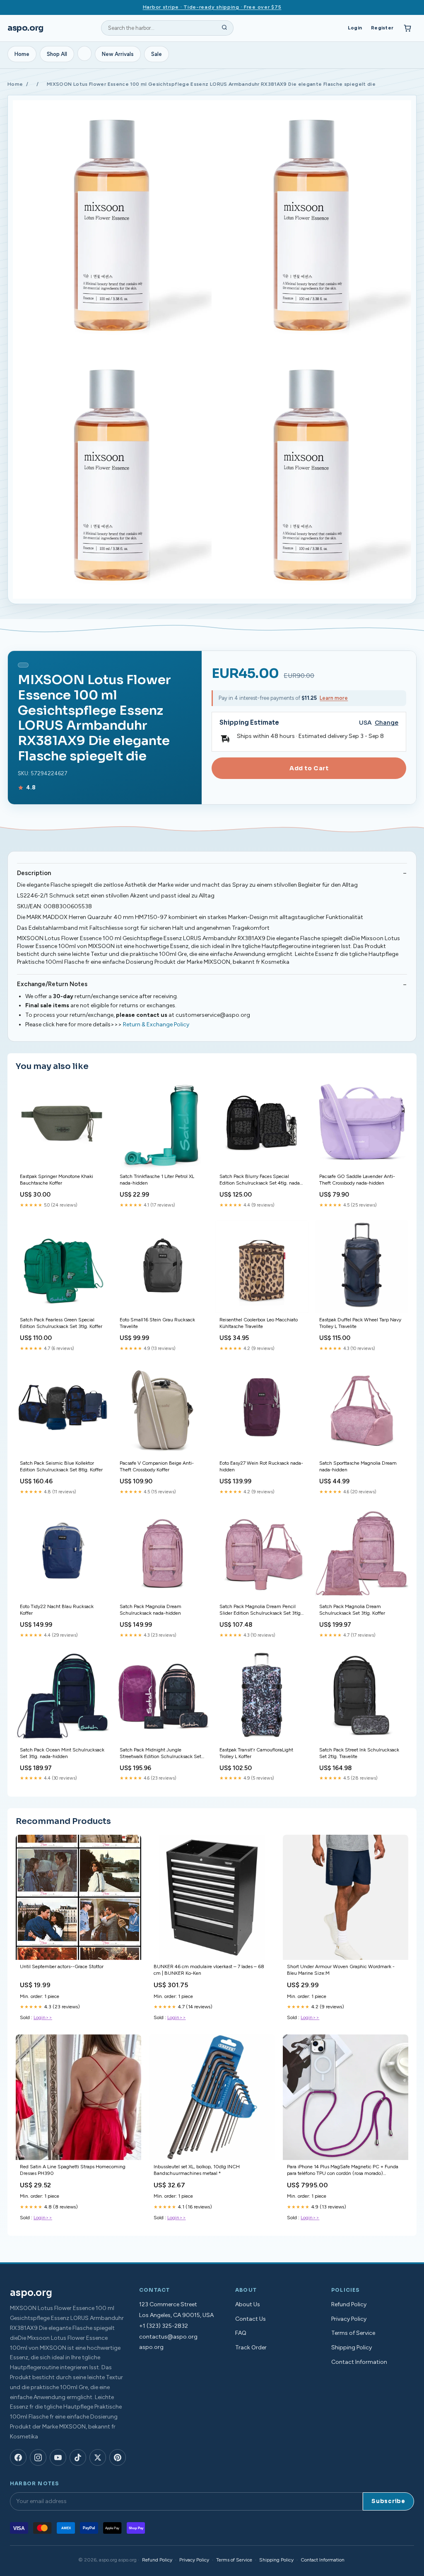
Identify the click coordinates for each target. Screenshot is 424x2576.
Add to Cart (309, 768)
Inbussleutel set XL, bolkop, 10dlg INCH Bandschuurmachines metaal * (197, 2170)
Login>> (43, 2017)
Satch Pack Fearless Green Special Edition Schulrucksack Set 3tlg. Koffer (61, 1323)
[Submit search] (224, 28)
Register (382, 28)
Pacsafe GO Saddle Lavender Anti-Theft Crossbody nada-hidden (357, 1180)
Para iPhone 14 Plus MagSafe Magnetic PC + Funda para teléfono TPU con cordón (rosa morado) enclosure (343, 2171)
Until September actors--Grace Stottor (62, 1966)
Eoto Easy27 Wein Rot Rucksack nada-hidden (261, 1466)
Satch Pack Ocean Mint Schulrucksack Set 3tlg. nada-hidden (62, 1753)
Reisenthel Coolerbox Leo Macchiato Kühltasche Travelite (259, 1323)
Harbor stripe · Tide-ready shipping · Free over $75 (212, 7)
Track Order (251, 2347)
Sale (157, 54)
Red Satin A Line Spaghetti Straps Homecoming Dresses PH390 (73, 2170)
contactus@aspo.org (168, 2337)
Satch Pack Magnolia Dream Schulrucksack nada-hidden (151, 1610)
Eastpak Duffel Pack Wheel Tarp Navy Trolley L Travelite (360, 1323)
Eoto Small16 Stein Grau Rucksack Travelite (157, 1323)
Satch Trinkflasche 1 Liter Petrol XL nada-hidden (157, 1180)
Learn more (334, 698)
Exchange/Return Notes (52, 984)
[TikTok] (78, 2457)
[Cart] (407, 28)
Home (22, 54)
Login (355, 28)
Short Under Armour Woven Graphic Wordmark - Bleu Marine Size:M (341, 1970)
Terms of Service (353, 2333)
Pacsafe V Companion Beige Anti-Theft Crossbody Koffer (157, 1466)
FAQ (241, 2333)
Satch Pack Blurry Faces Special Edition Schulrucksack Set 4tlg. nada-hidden (261, 1180)
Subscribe (388, 2501)
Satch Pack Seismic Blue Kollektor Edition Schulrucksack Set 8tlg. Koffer (61, 1466)
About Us (248, 2304)
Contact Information (359, 2362)
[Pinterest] (118, 2457)
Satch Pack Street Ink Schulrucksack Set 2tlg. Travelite (359, 1753)
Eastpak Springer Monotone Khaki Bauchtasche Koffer (57, 1180)
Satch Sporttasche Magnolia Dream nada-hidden (358, 1466)
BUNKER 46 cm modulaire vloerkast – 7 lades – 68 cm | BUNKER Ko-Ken (209, 1970)
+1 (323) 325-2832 (164, 2326)
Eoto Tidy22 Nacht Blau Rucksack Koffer (57, 1610)
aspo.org (25, 28)
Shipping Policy (352, 2347)
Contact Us (251, 2319)
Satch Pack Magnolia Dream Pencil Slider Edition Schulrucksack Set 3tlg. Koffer (261, 1610)
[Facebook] (18, 2457)
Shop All (57, 54)
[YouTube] (58, 2457)
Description (34, 873)
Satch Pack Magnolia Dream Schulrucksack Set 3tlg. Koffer (352, 1610)
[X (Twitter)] (98, 2457)
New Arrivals (118, 54)
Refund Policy (349, 2304)
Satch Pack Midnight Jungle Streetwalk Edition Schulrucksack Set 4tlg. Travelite (160, 1754)
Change (387, 723)
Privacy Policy (349, 2319)
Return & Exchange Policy (156, 1024)
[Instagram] (38, 2457)
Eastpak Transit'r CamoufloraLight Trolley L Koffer (256, 1753)
